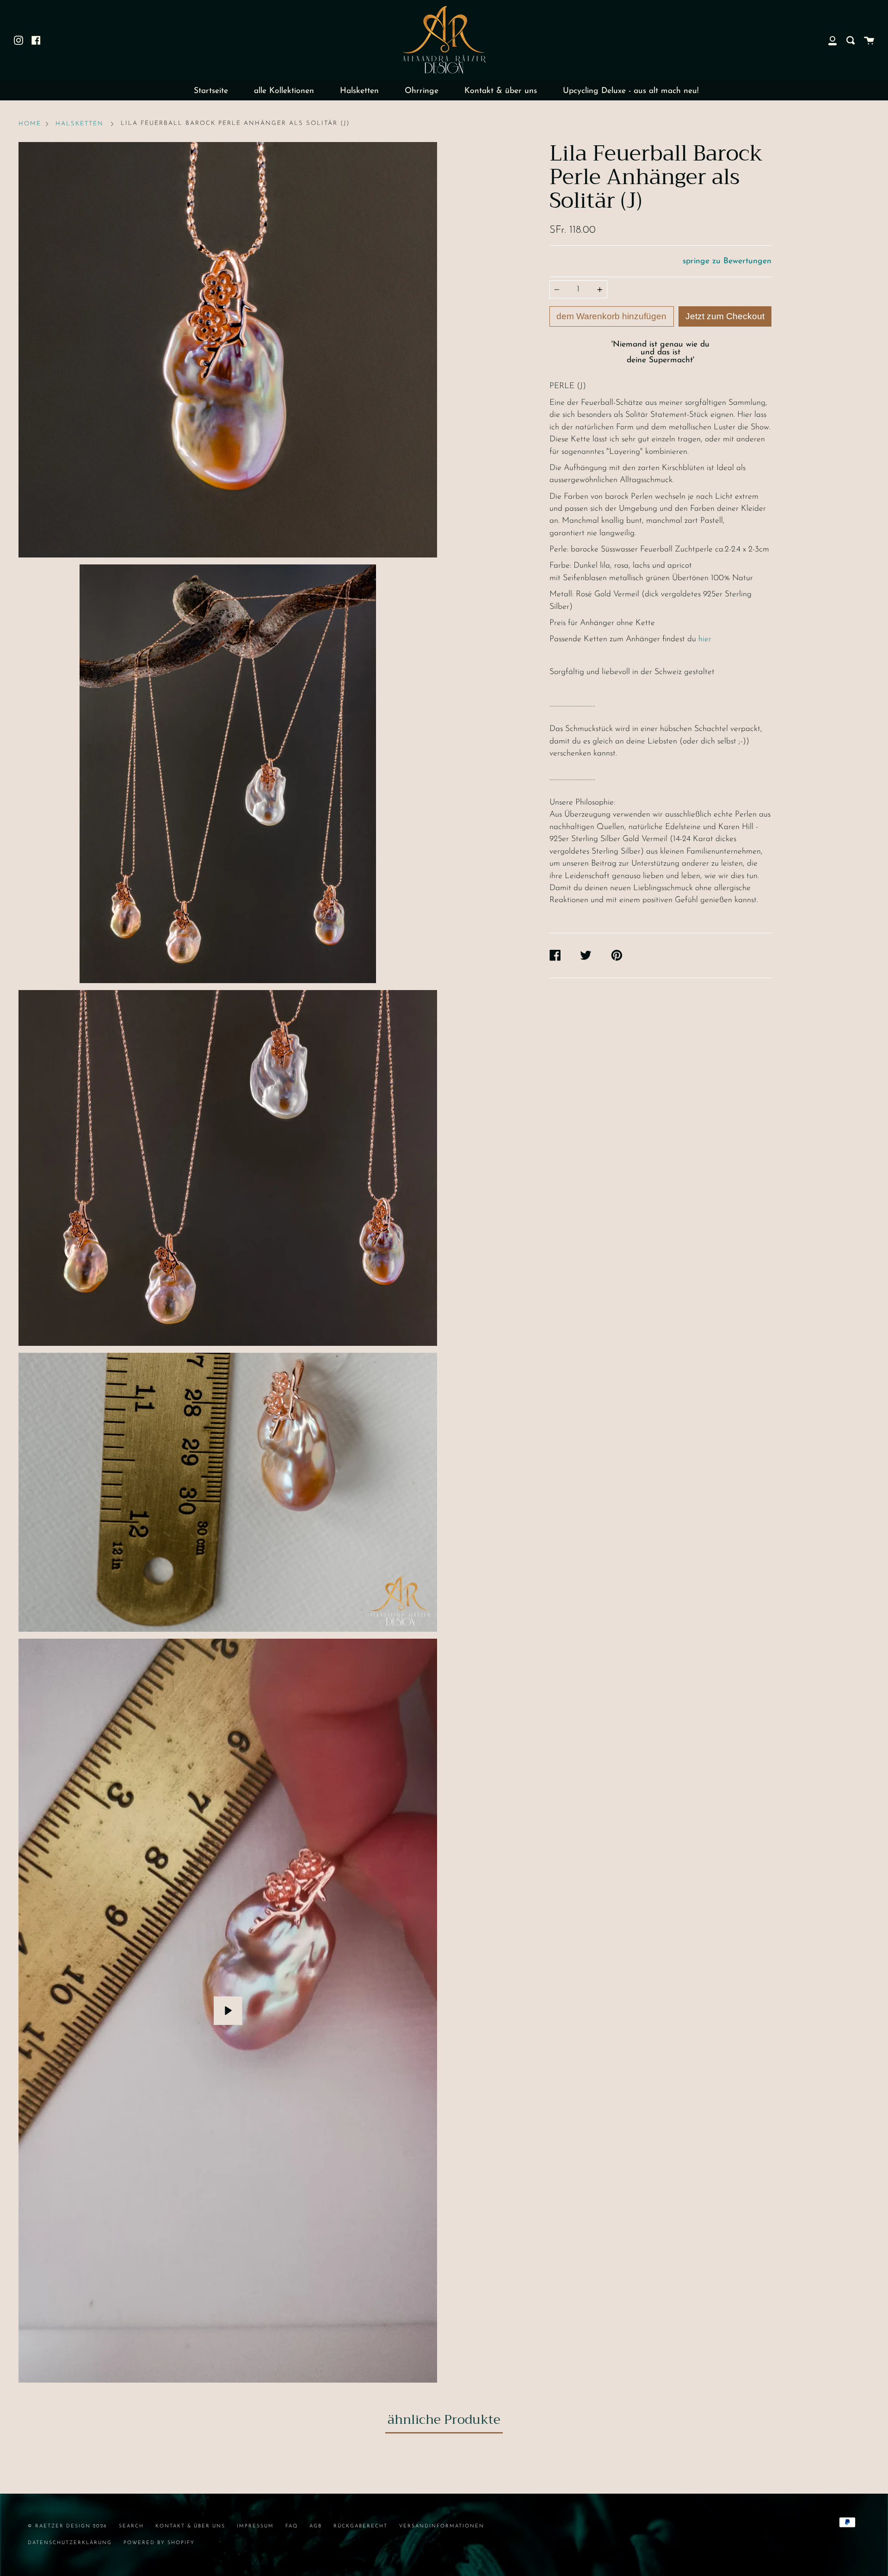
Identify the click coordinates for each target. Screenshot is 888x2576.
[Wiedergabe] (228, 2011)
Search (131, 2526)
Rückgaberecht (361, 2526)
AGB (316, 2526)
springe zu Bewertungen (727, 261)
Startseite (211, 91)
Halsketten (359, 91)
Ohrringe (422, 91)
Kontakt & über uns (501, 91)
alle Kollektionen (284, 91)
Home (30, 124)
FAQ (292, 2526)
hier (705, 639)
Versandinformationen (442, 2526)
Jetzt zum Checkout (725, 316)
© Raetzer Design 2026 (68, 2526)
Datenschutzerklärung (70, 2543)
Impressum (255, 2526)
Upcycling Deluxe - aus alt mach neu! (631, 91)
